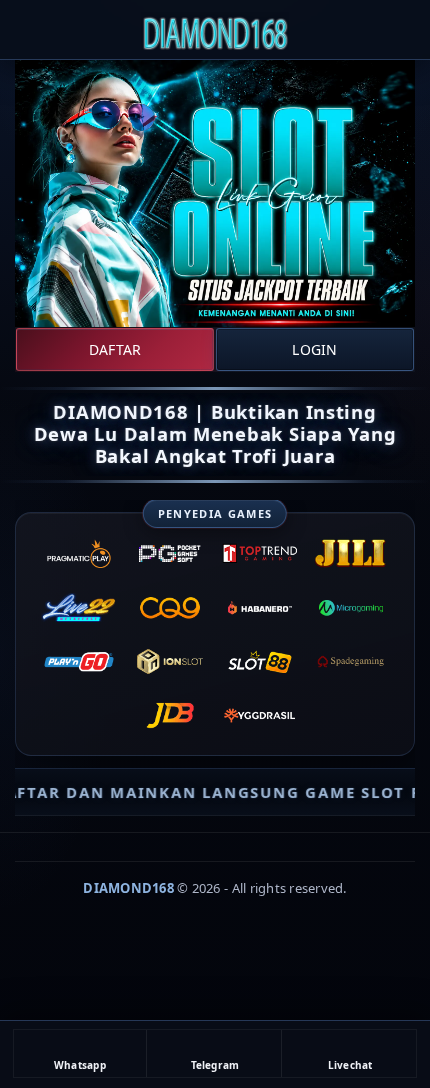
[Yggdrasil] (260, 716)
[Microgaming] (351, 608)
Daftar (115, 349)
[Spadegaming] (351, 662)
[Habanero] (260, 608)
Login (314, 349)
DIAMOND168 (128, 888)
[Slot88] (260, 662)
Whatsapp (80, 1065)
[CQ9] (169, 608)
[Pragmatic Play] (79, 554)
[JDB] (169, 716)
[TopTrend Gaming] (260, 554)
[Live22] (79, 608)
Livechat (350, 1065)
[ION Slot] (169, 662)
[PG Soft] (169, 554)
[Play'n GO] (79, 662)
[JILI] (351, 554)
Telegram (215, 1065)
